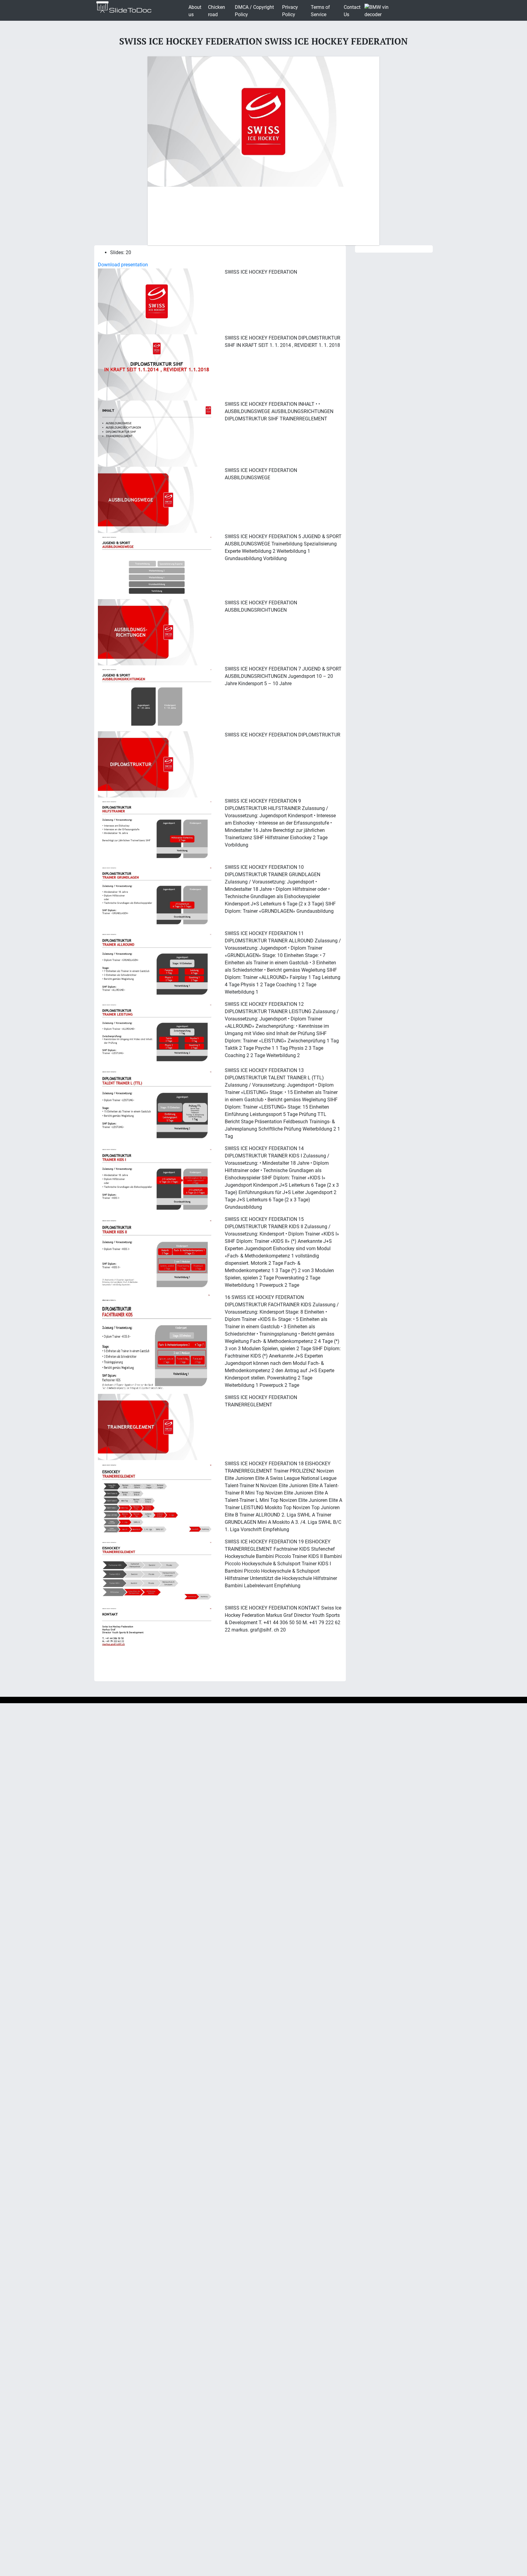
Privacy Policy (290, 11)
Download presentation (123, 265)
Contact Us (352, 11)
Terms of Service (320, 11)
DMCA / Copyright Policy (254, 11)
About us (195, 11)
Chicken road (217, 11)
